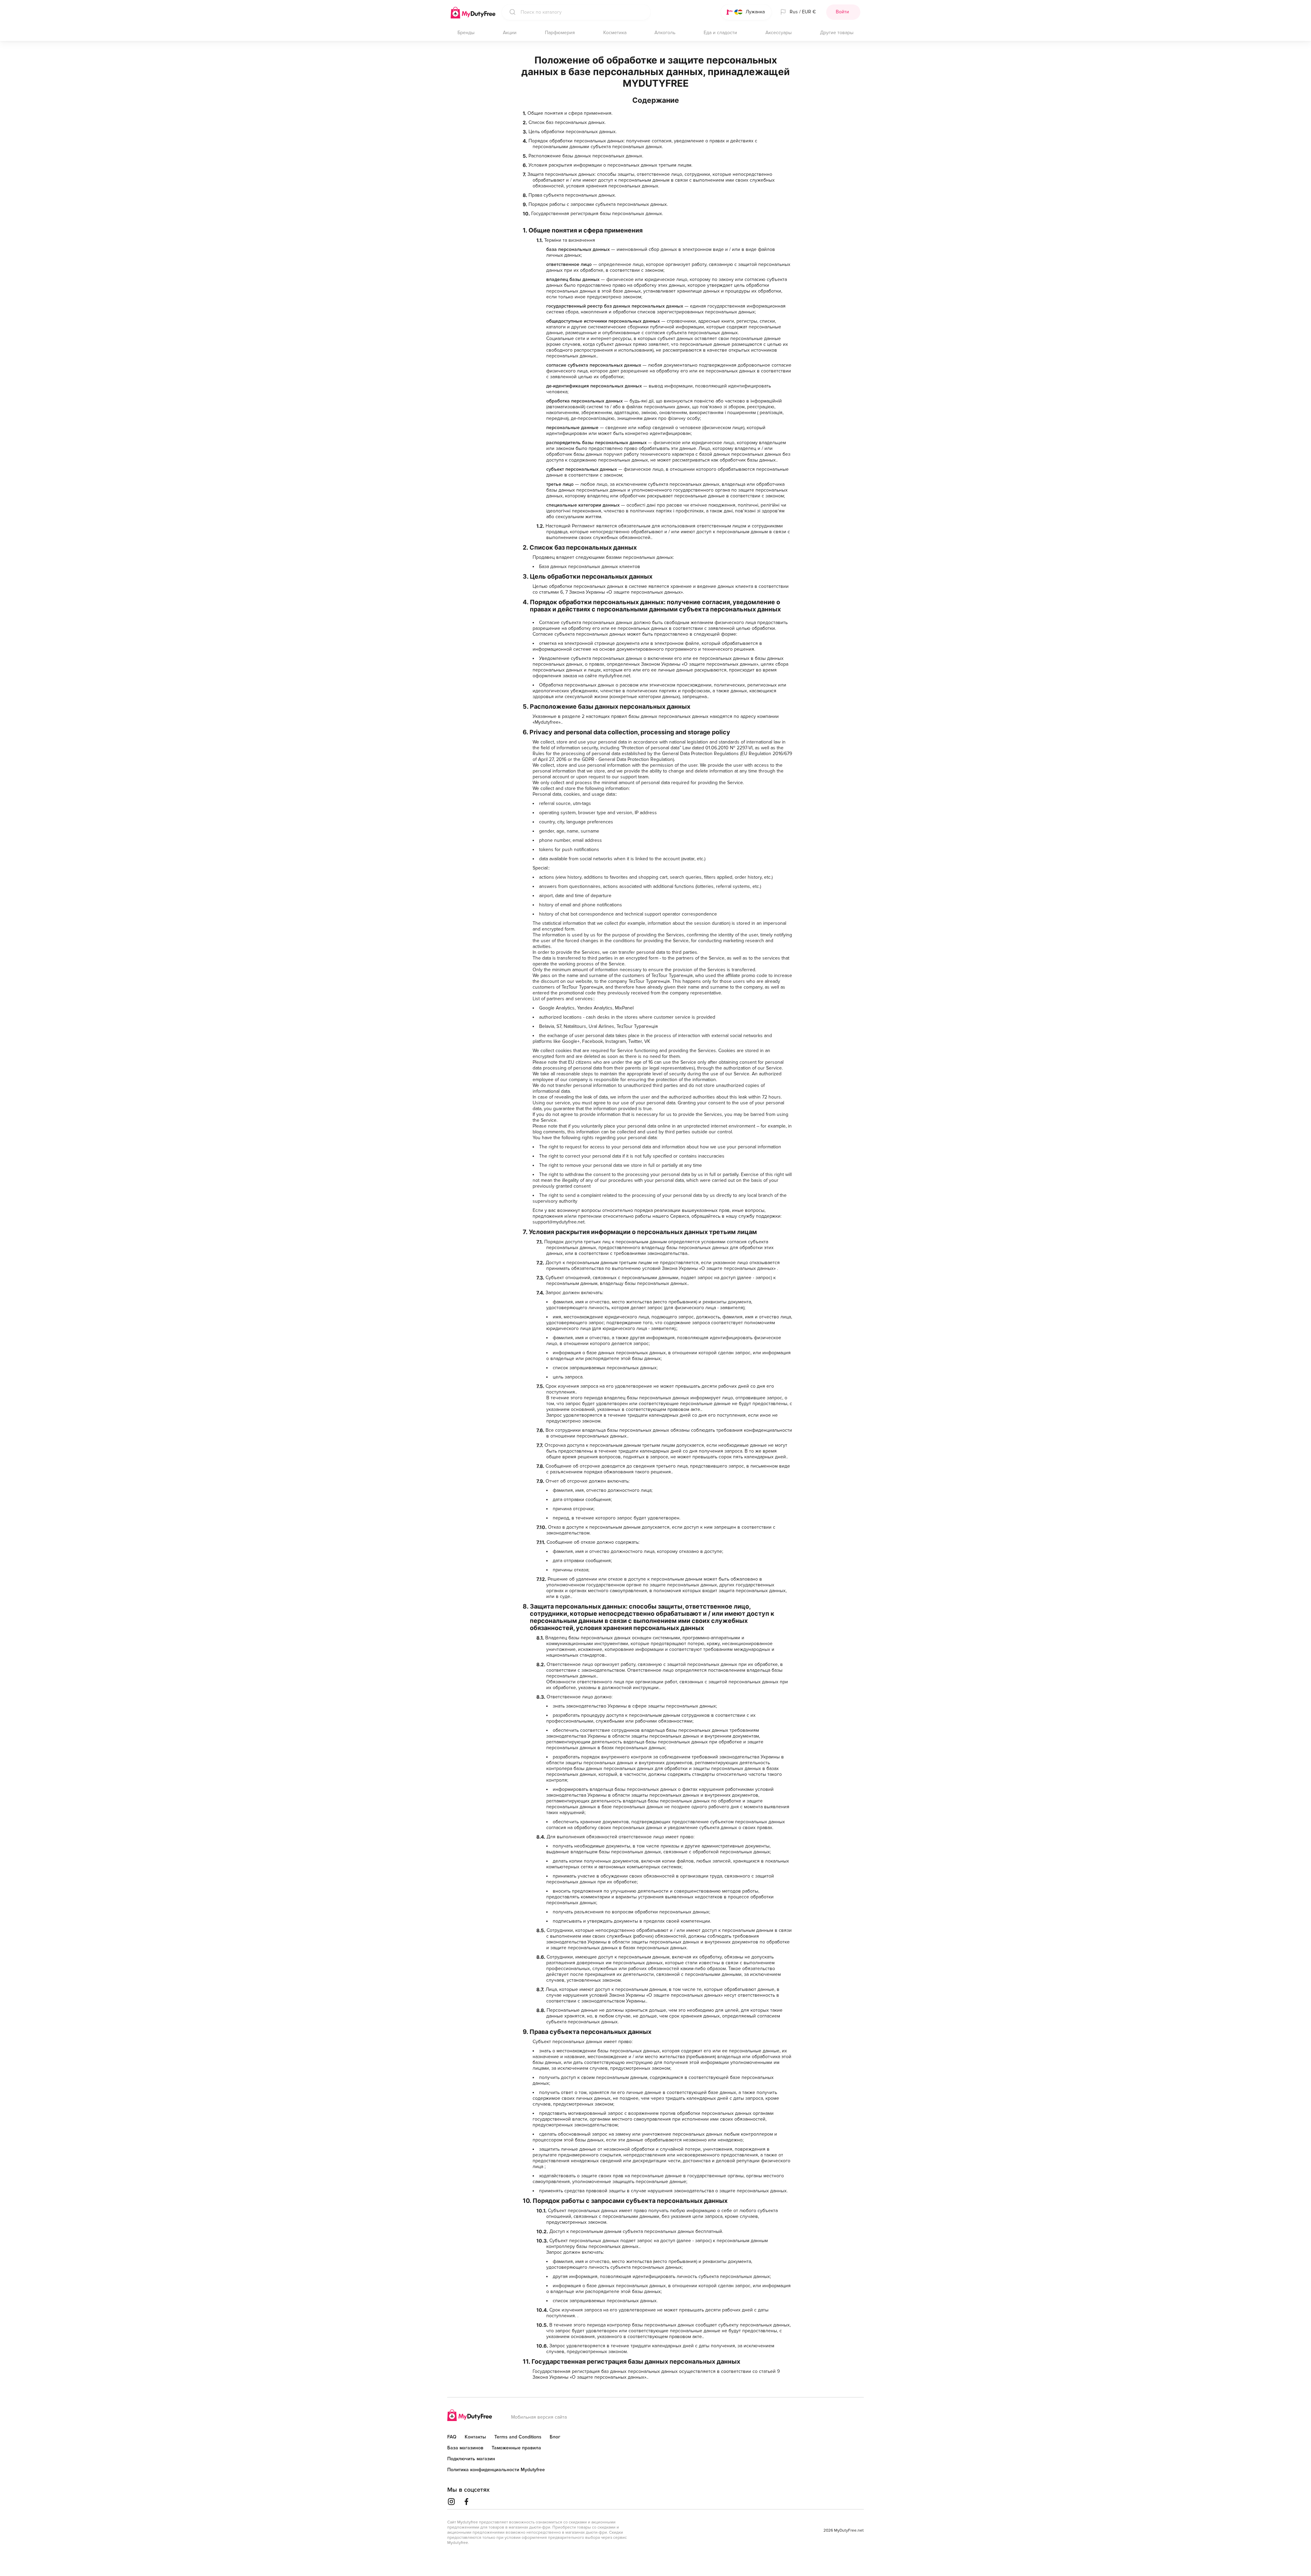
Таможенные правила (516, 2448)
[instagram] (451, 2502)
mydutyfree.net (614, 676)
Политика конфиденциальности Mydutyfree (496, 2470)
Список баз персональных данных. (567, 122)
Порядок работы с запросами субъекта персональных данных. (598, 204)
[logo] (470, 2416)
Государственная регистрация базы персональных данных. (597, 214)
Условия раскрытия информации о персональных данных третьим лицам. (610, 165)
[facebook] (466, 2502)
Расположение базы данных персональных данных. (586, 156)
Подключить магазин (471, 2459)
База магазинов (465, 2448)
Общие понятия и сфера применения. (570, 113)
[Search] (511, 12)
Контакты (475, 2437)
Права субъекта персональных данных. (572, 195)
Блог (555, 2437)
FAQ (452, 2437)
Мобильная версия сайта (539, 2417)
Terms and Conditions (518, 2437)
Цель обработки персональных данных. (573, 132)
